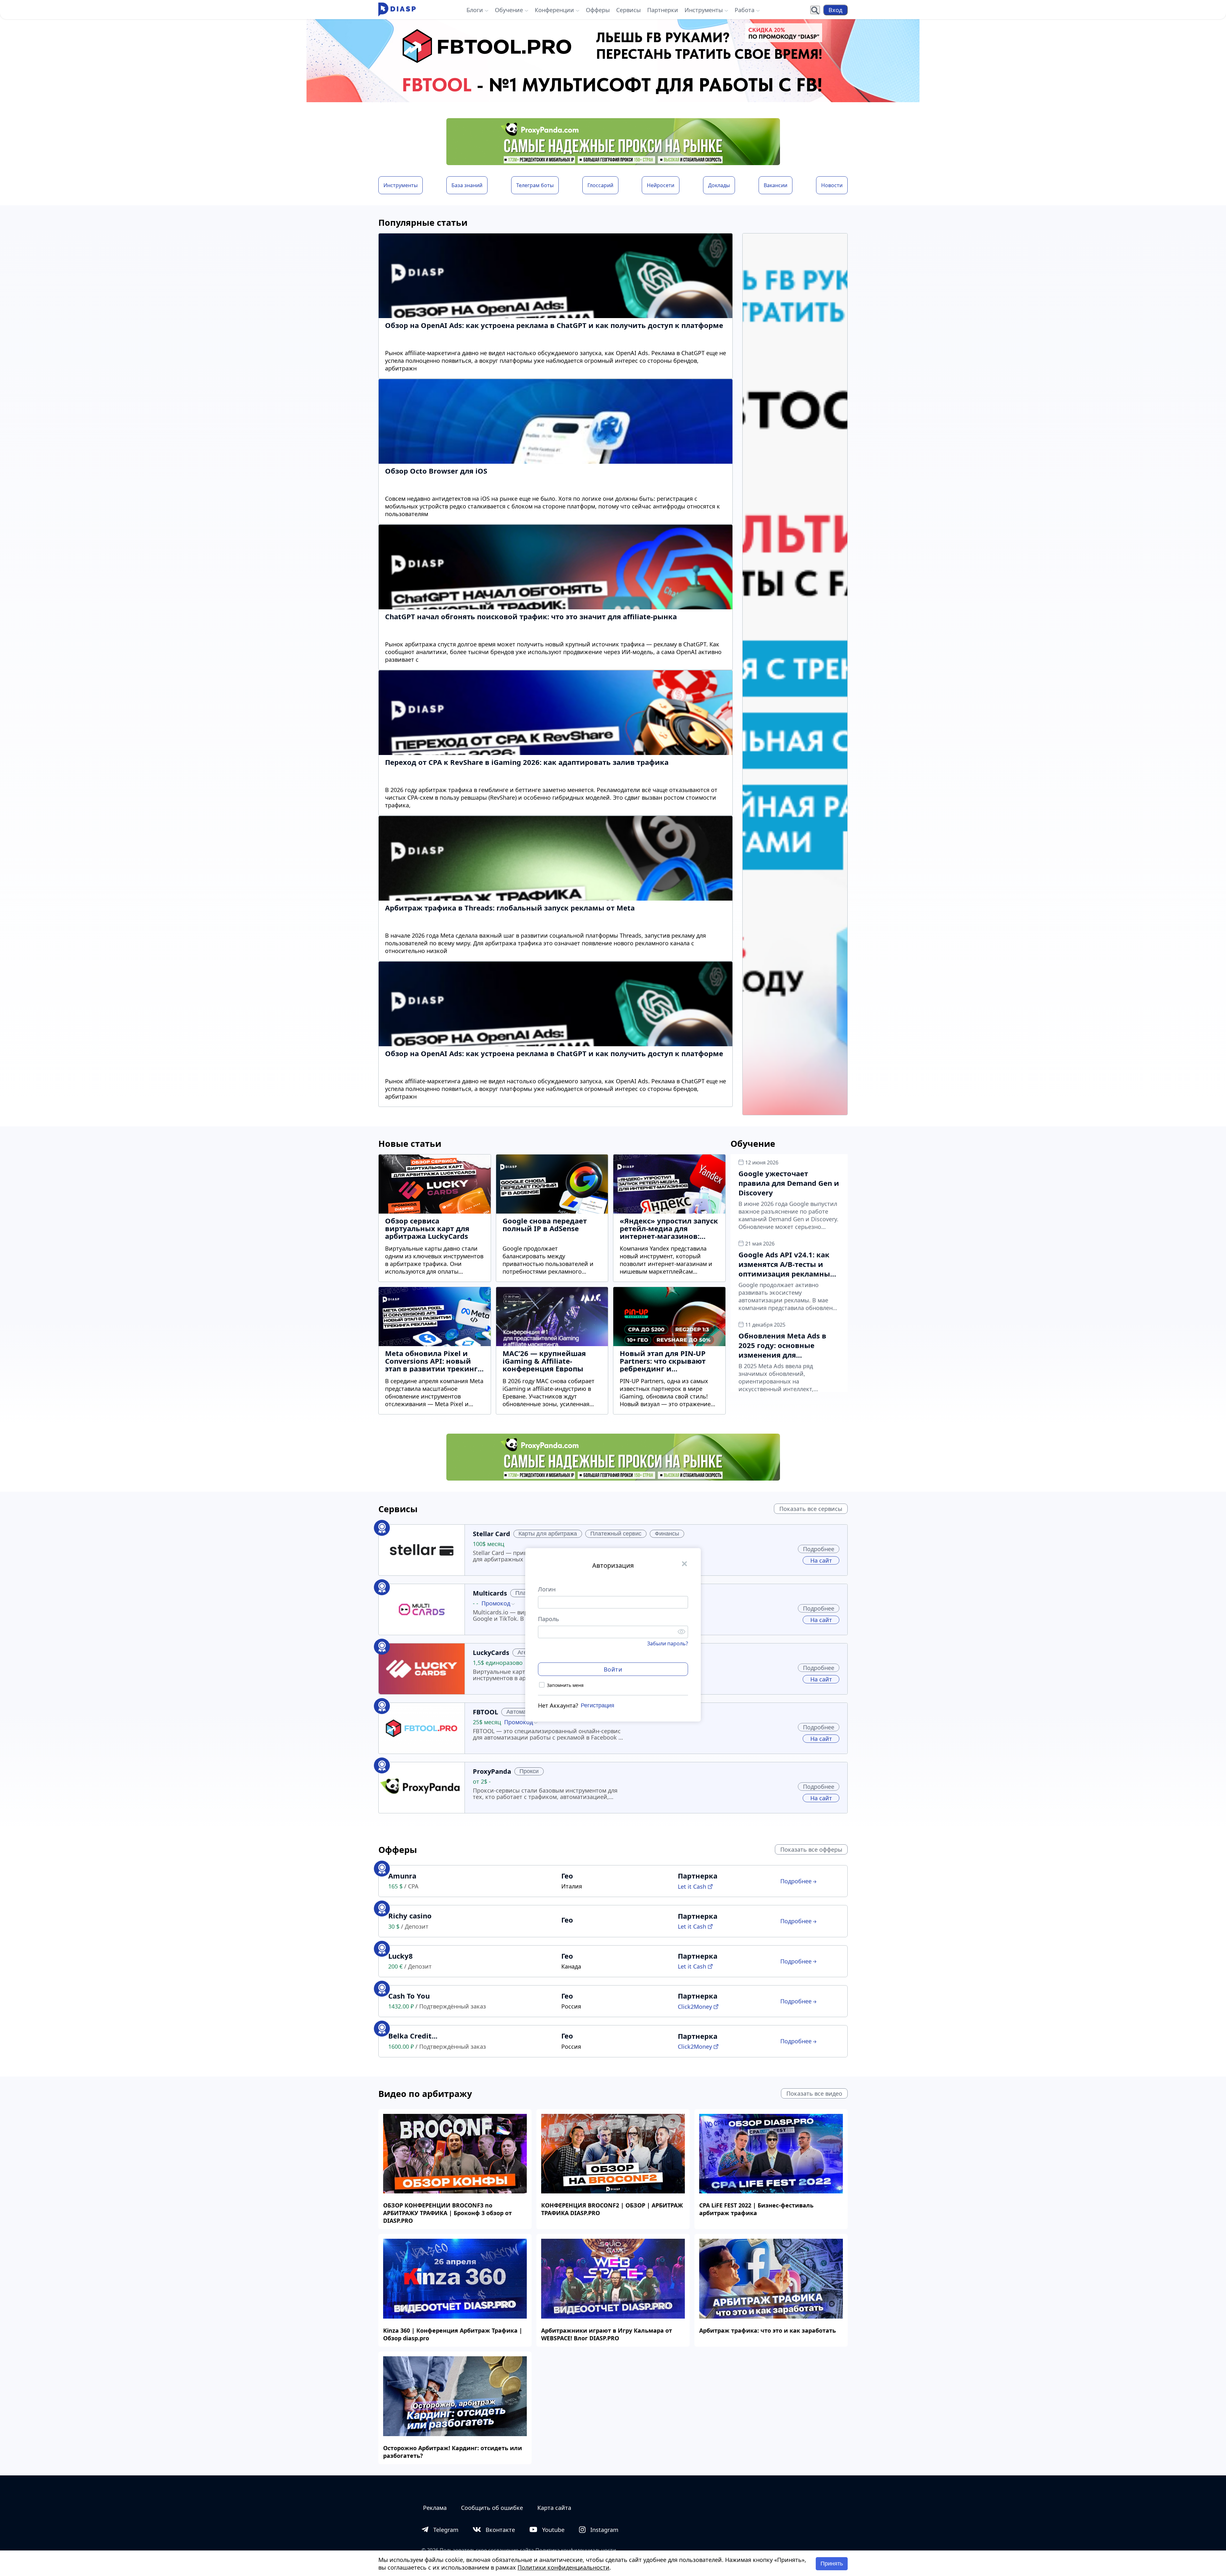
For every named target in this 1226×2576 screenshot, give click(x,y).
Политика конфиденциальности (576, 2550)
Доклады (719, 185)
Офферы (398, 1850)
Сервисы (398, 1509)
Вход (835, 10)
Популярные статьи (423, 222)
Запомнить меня (565, 1685)
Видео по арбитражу (425, 2094)
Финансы (667, 1534)
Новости (832, 185)
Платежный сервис (616, 1534)
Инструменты (401, 185)
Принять (832, 2564)
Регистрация (598, 1705)
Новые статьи (410, 1143)
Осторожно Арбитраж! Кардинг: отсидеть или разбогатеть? (453, 2452)
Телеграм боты (535, 185)
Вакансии (776, 185)
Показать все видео (814, 2093)
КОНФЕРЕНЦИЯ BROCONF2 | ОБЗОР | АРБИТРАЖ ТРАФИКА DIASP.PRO (612, 2209)
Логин (547, 1589)
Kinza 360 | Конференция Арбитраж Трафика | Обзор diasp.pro (453, 2334)
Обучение (753, 1143)
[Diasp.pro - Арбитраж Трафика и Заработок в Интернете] (397, 10)
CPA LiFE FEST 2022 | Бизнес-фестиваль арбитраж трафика (756, 2209)
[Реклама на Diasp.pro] (613, 61)
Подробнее (819, 1549)
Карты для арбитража (548, 1534)
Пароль (549, 1619)
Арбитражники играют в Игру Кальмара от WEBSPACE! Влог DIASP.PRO (607, 2334)
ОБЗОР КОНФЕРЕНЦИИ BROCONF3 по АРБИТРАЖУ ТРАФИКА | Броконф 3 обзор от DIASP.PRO (447, 2213)
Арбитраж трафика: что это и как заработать (768, 2330)
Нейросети (661, 185)
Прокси (529, 1771)
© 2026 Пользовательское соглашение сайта (478, 2550)
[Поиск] (815, 10)
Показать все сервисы (811, 1509)
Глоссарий (600, 185)
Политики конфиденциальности (564, 2567)
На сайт (821, 1560)
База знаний (467, 185)
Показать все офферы (811, 1849)
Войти (613, 1669)
